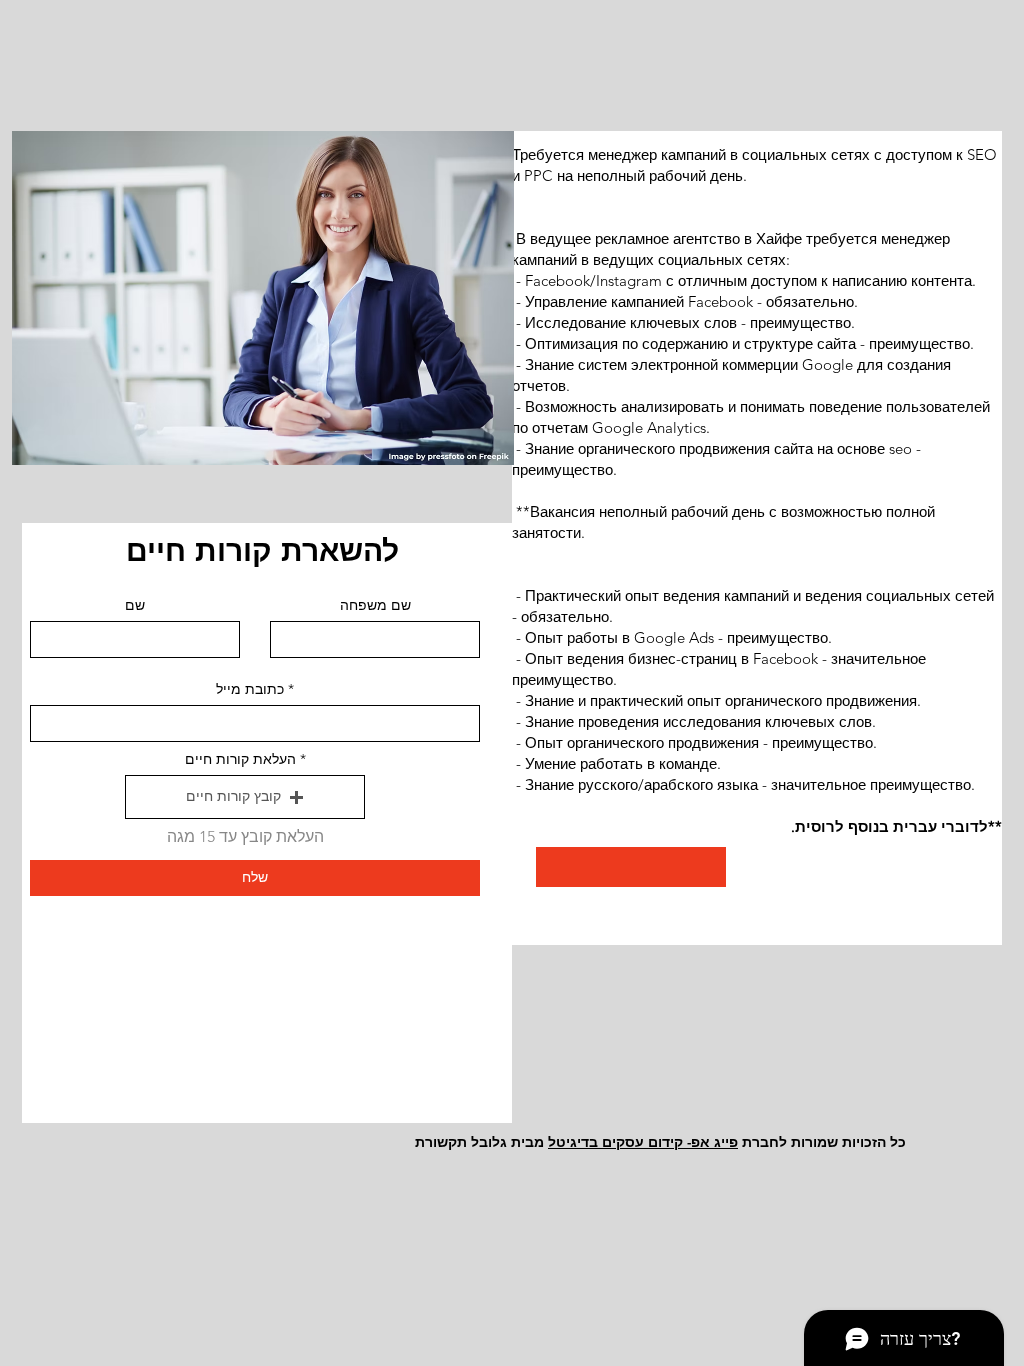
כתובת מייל (250, 689)
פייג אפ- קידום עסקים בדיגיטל (643, 1142)
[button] (245, 797)
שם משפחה (375, 605)
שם (135, 605)
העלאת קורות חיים (240, 759)
